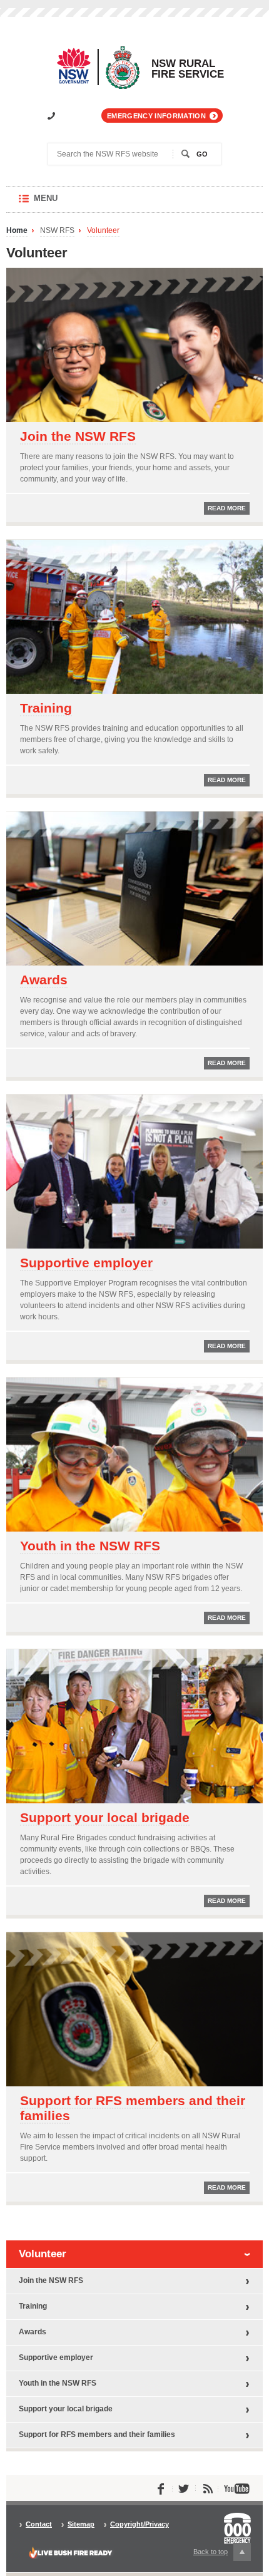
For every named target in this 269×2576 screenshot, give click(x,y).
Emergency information (156, 116)
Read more (227, 508)
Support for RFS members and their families (133, 2108)
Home (17, 231)
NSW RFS (57, 231)
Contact (39, 2524)
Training (46, 708)
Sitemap (81, 2524)
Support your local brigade (105, 1817)
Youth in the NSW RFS (90, 1546)
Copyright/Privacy (140, 2524)
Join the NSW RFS (78, 436)
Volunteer (103, 231)
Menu (58, 203)
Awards (44, 980)
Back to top (218, 2554)
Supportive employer (86, 1263)
